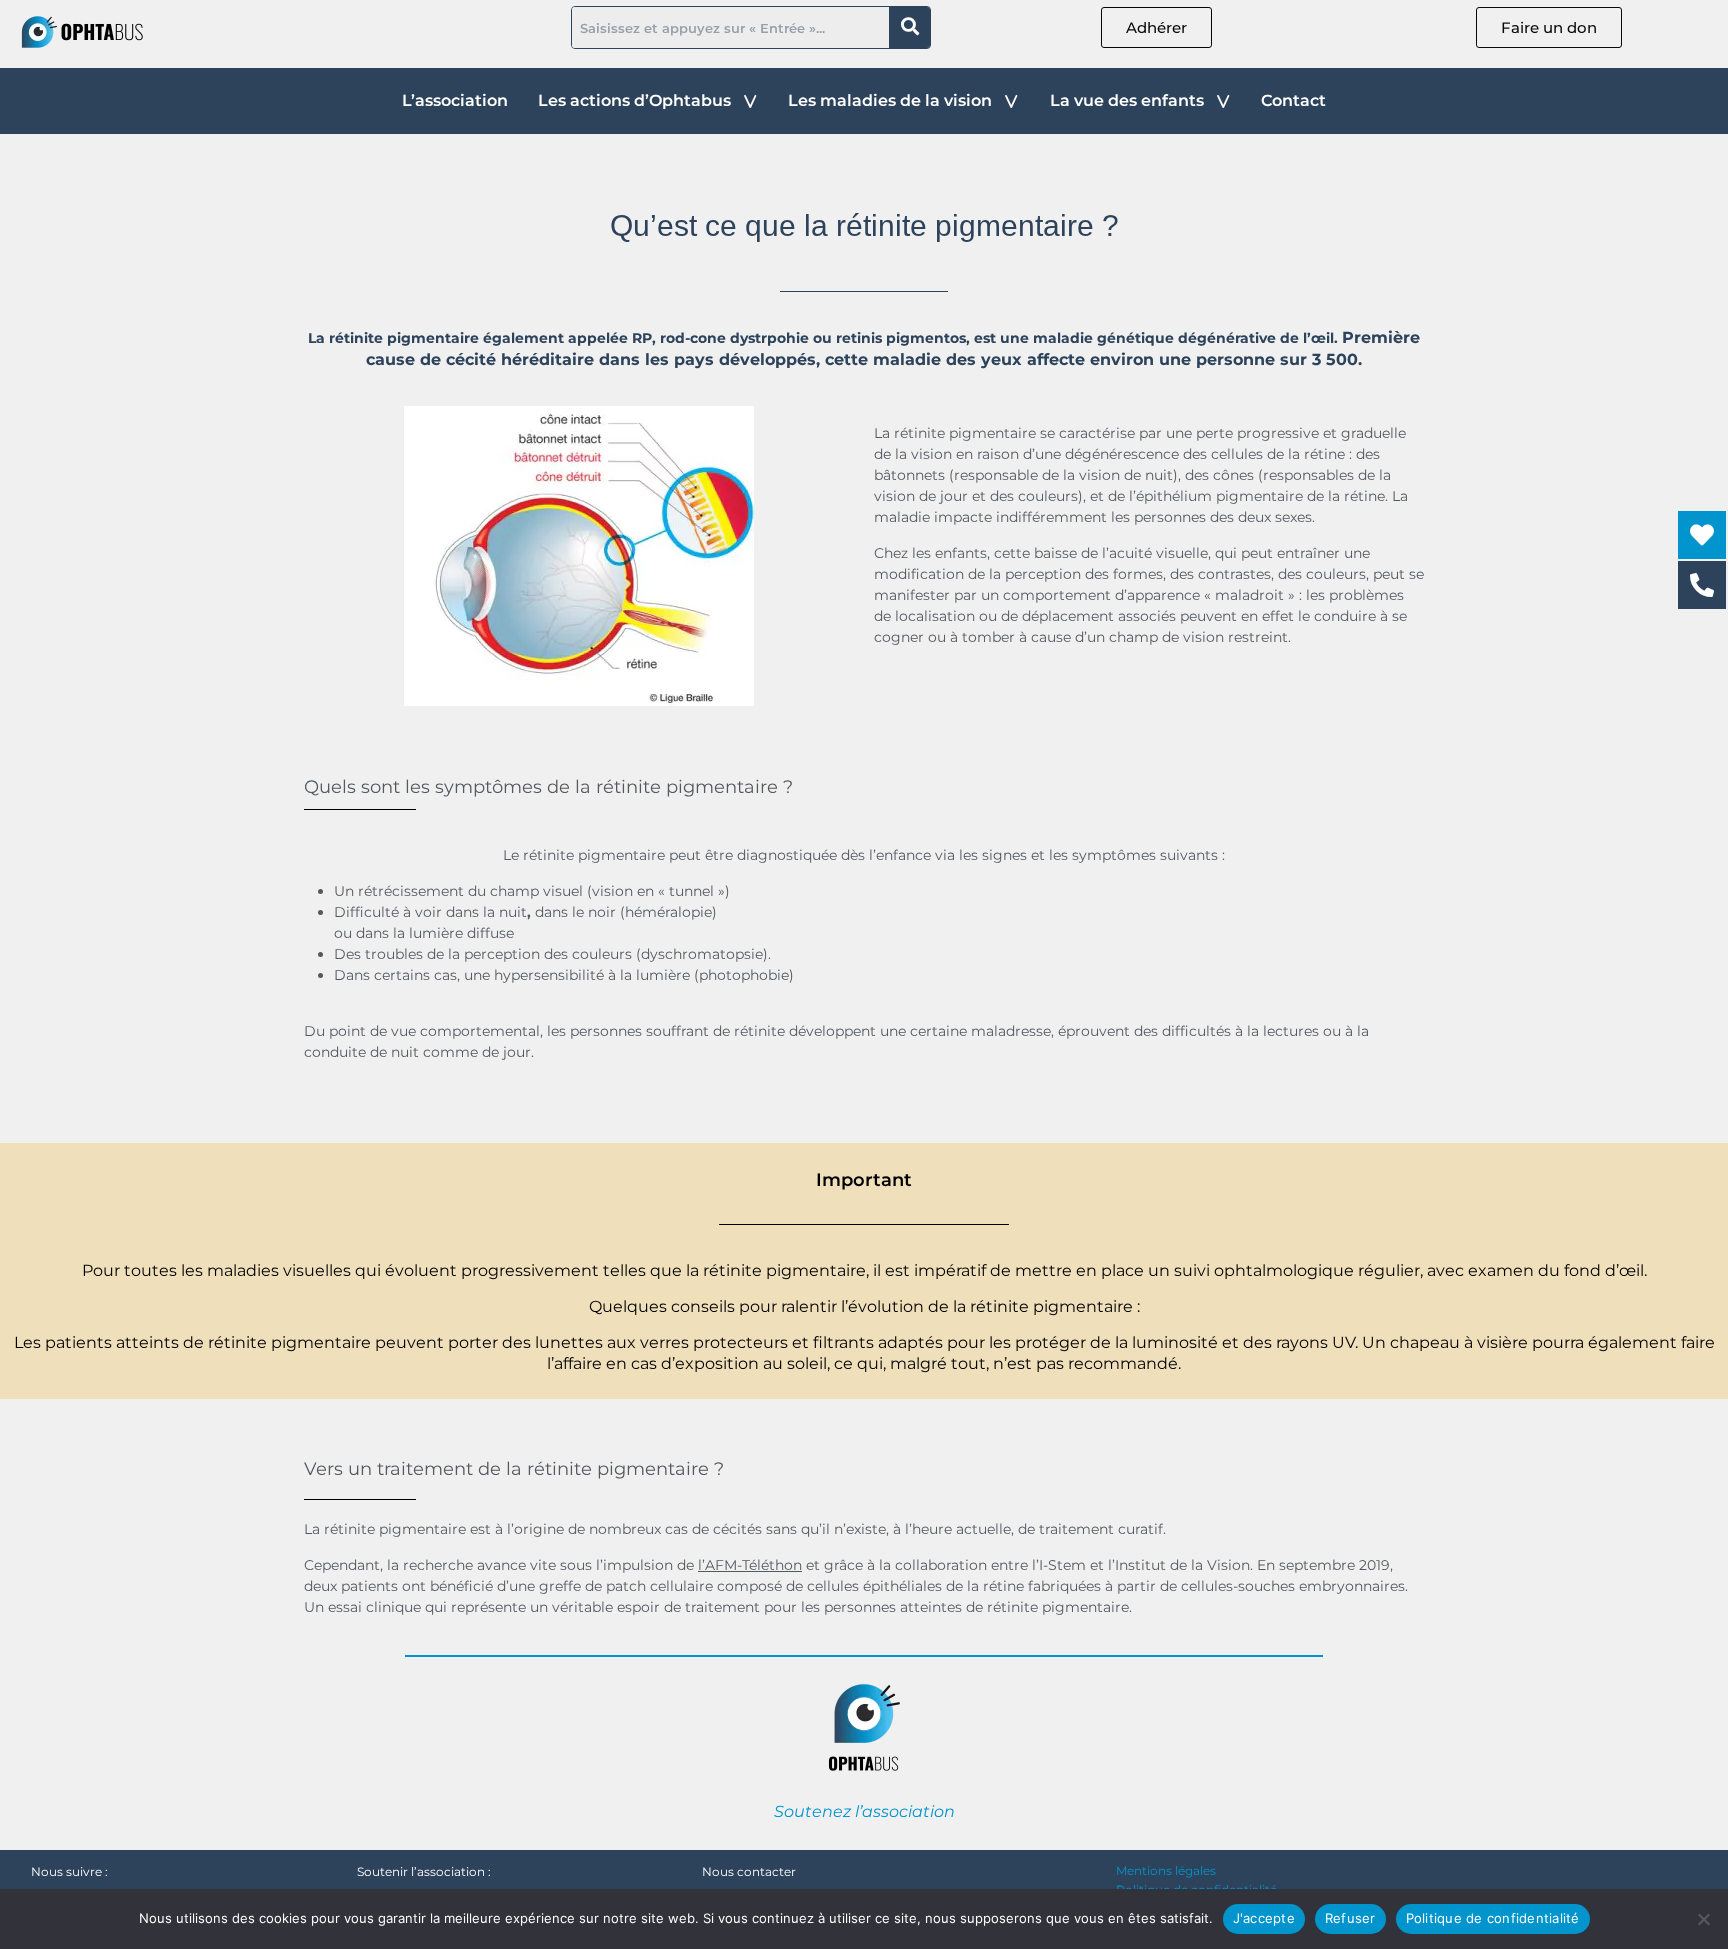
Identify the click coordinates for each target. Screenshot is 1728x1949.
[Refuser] (1703, 1919)
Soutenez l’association (864, 1811)
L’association (455, 100)
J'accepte (1264, 1918)
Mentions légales (1166, 1870)
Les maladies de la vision (890, 100)
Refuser (1350, 1918)
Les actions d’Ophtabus (634, 100)
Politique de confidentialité (1493, 1918)
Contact (1293, 100)
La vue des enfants (1127, 100)
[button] (648, 101)
